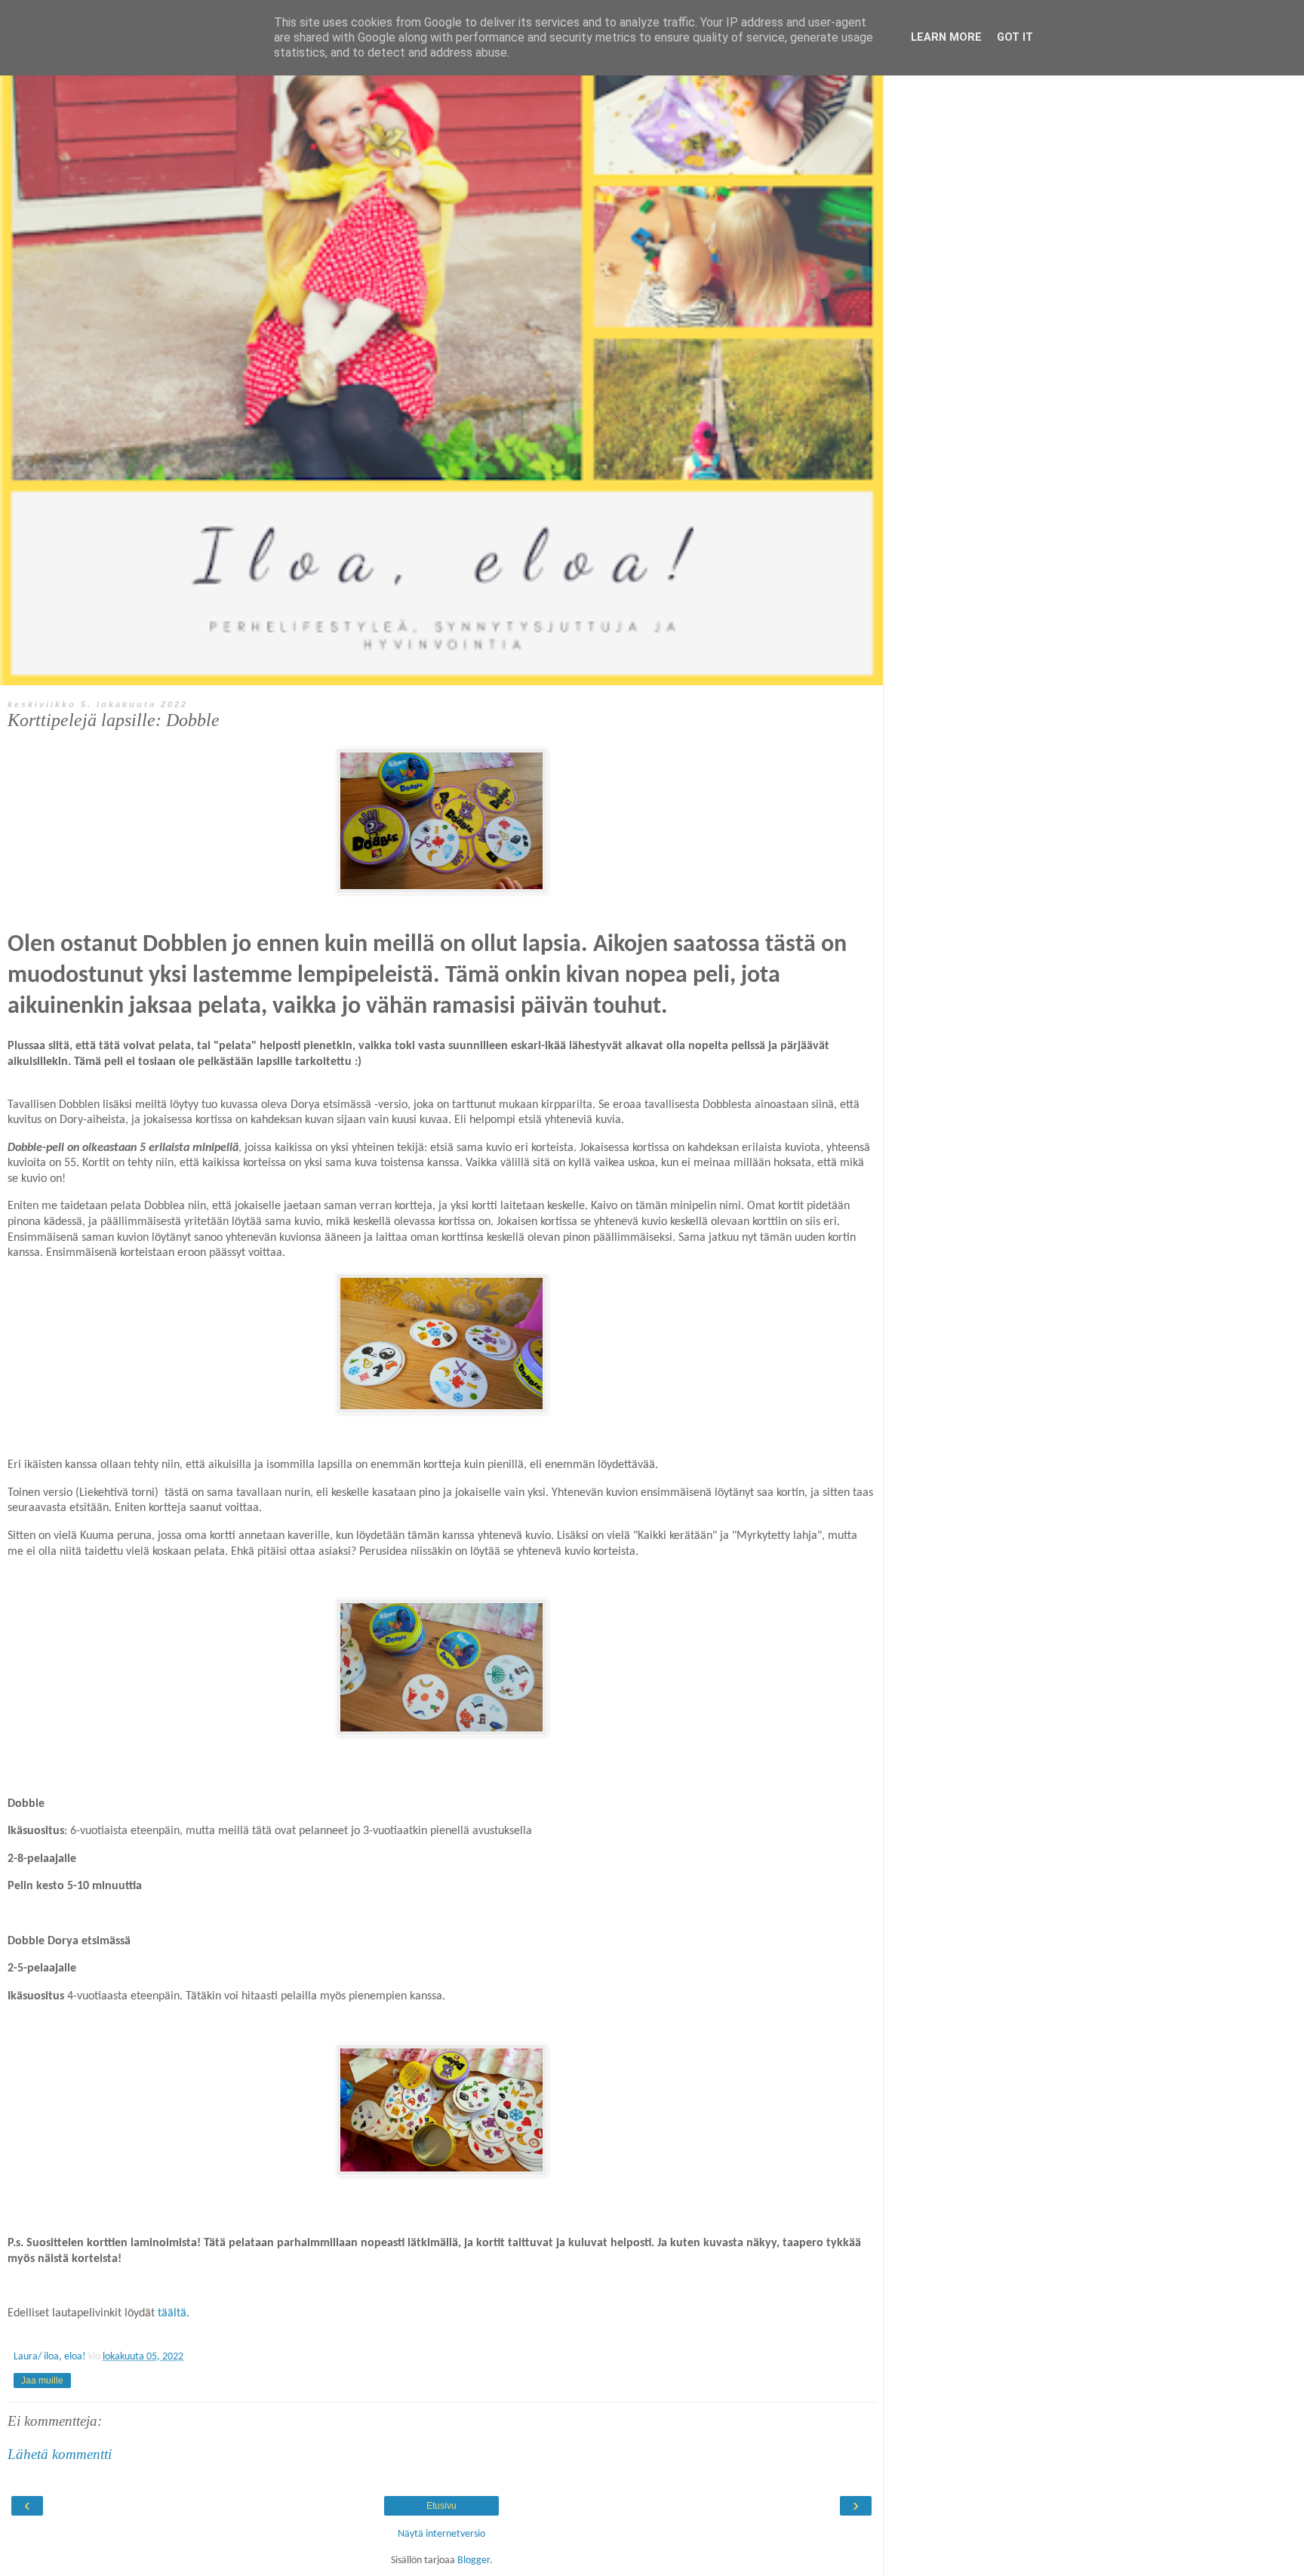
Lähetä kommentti (60, 2454)
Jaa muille (42, 2381)
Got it (1015, 37)
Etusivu (441, 2506)
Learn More (946, 37)
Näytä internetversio (441, 2534)
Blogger (474, 2561)
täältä (172, 2313)
